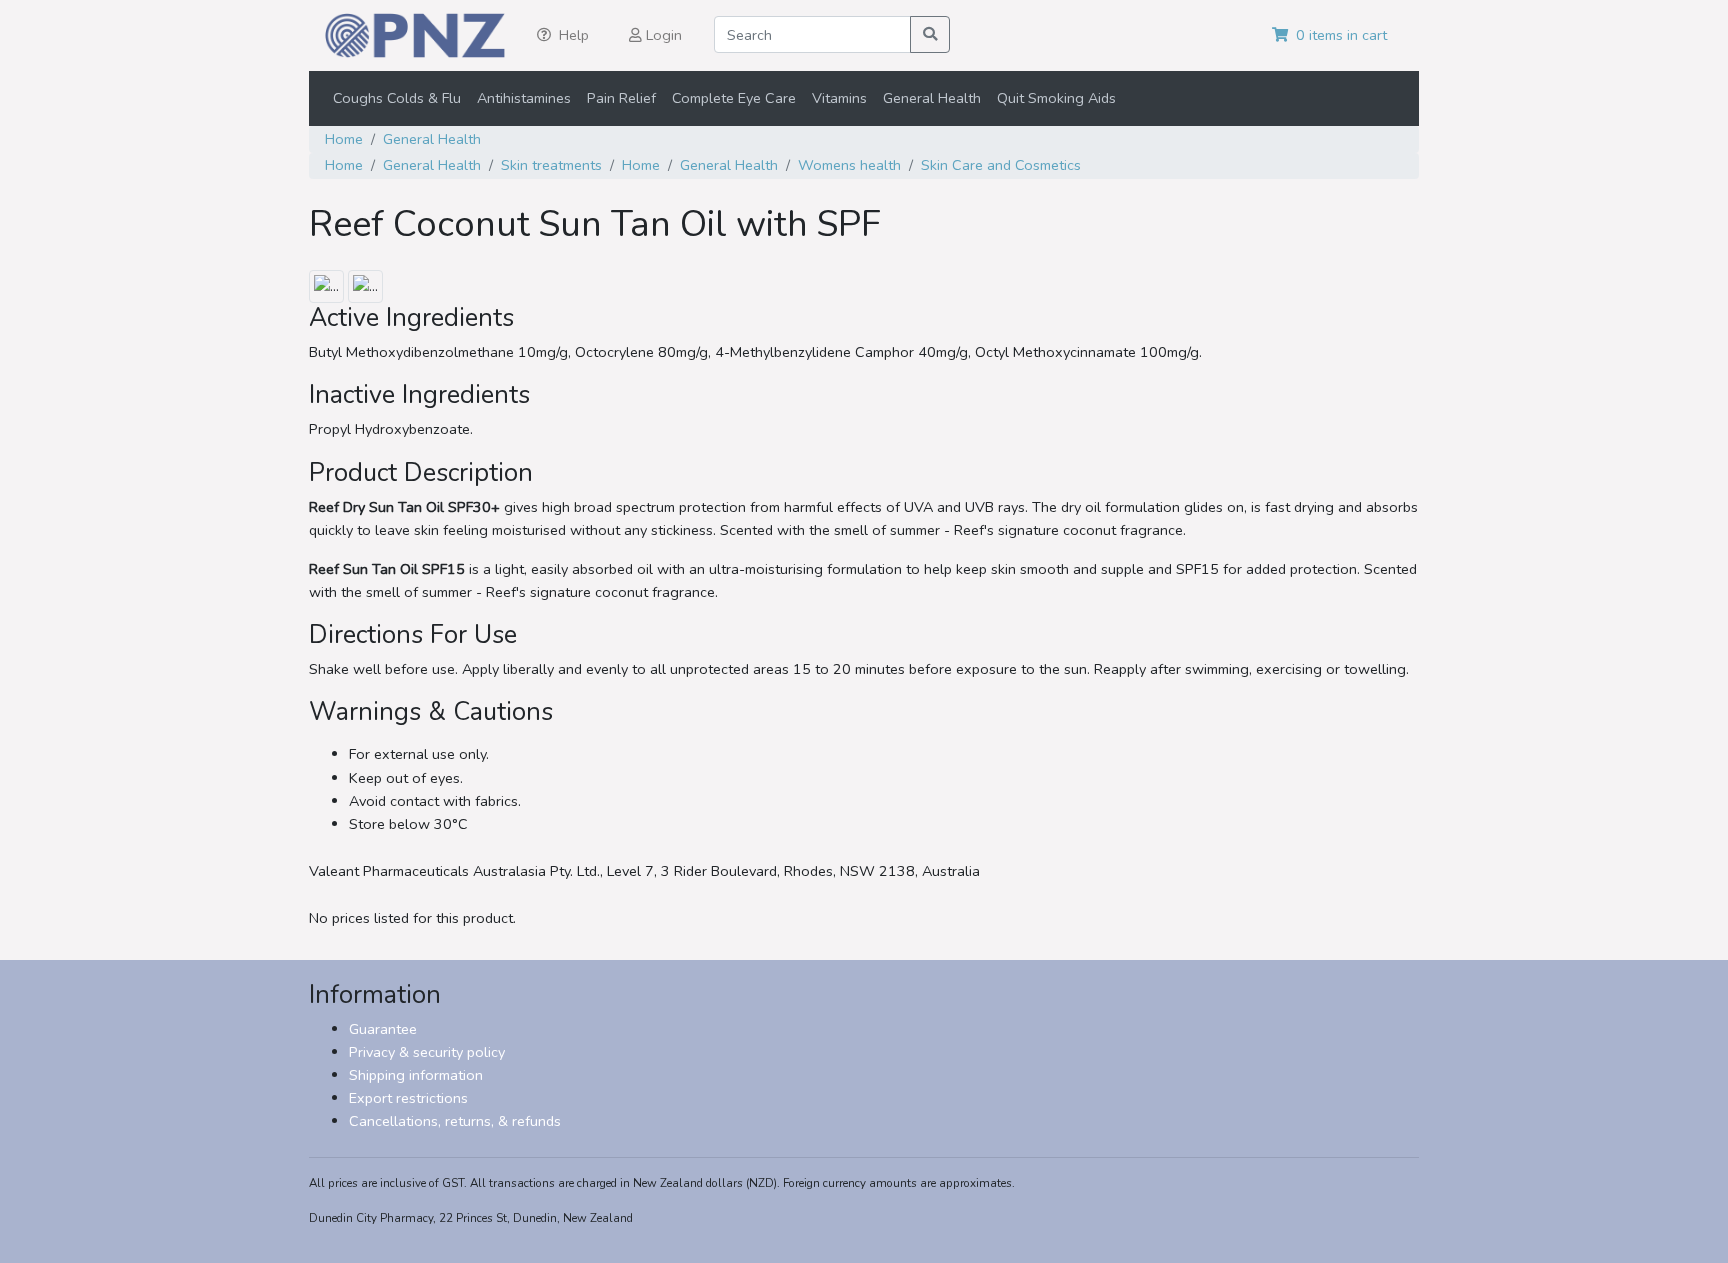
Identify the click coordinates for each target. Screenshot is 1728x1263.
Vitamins (839, 98)
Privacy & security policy (427, 1052)
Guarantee (383, 1029)
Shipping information (416, 1075)
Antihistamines (524, 98)
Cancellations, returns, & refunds (455, 1121)
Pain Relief (621, 98)
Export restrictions (408, 1098)
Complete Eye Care (734, 98)
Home (344, 139)
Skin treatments (551, 165)
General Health (932, 98)
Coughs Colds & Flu (397, 98)
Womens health (849, 165)
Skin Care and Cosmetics (1001, 165)
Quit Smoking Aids (1056, 98)
